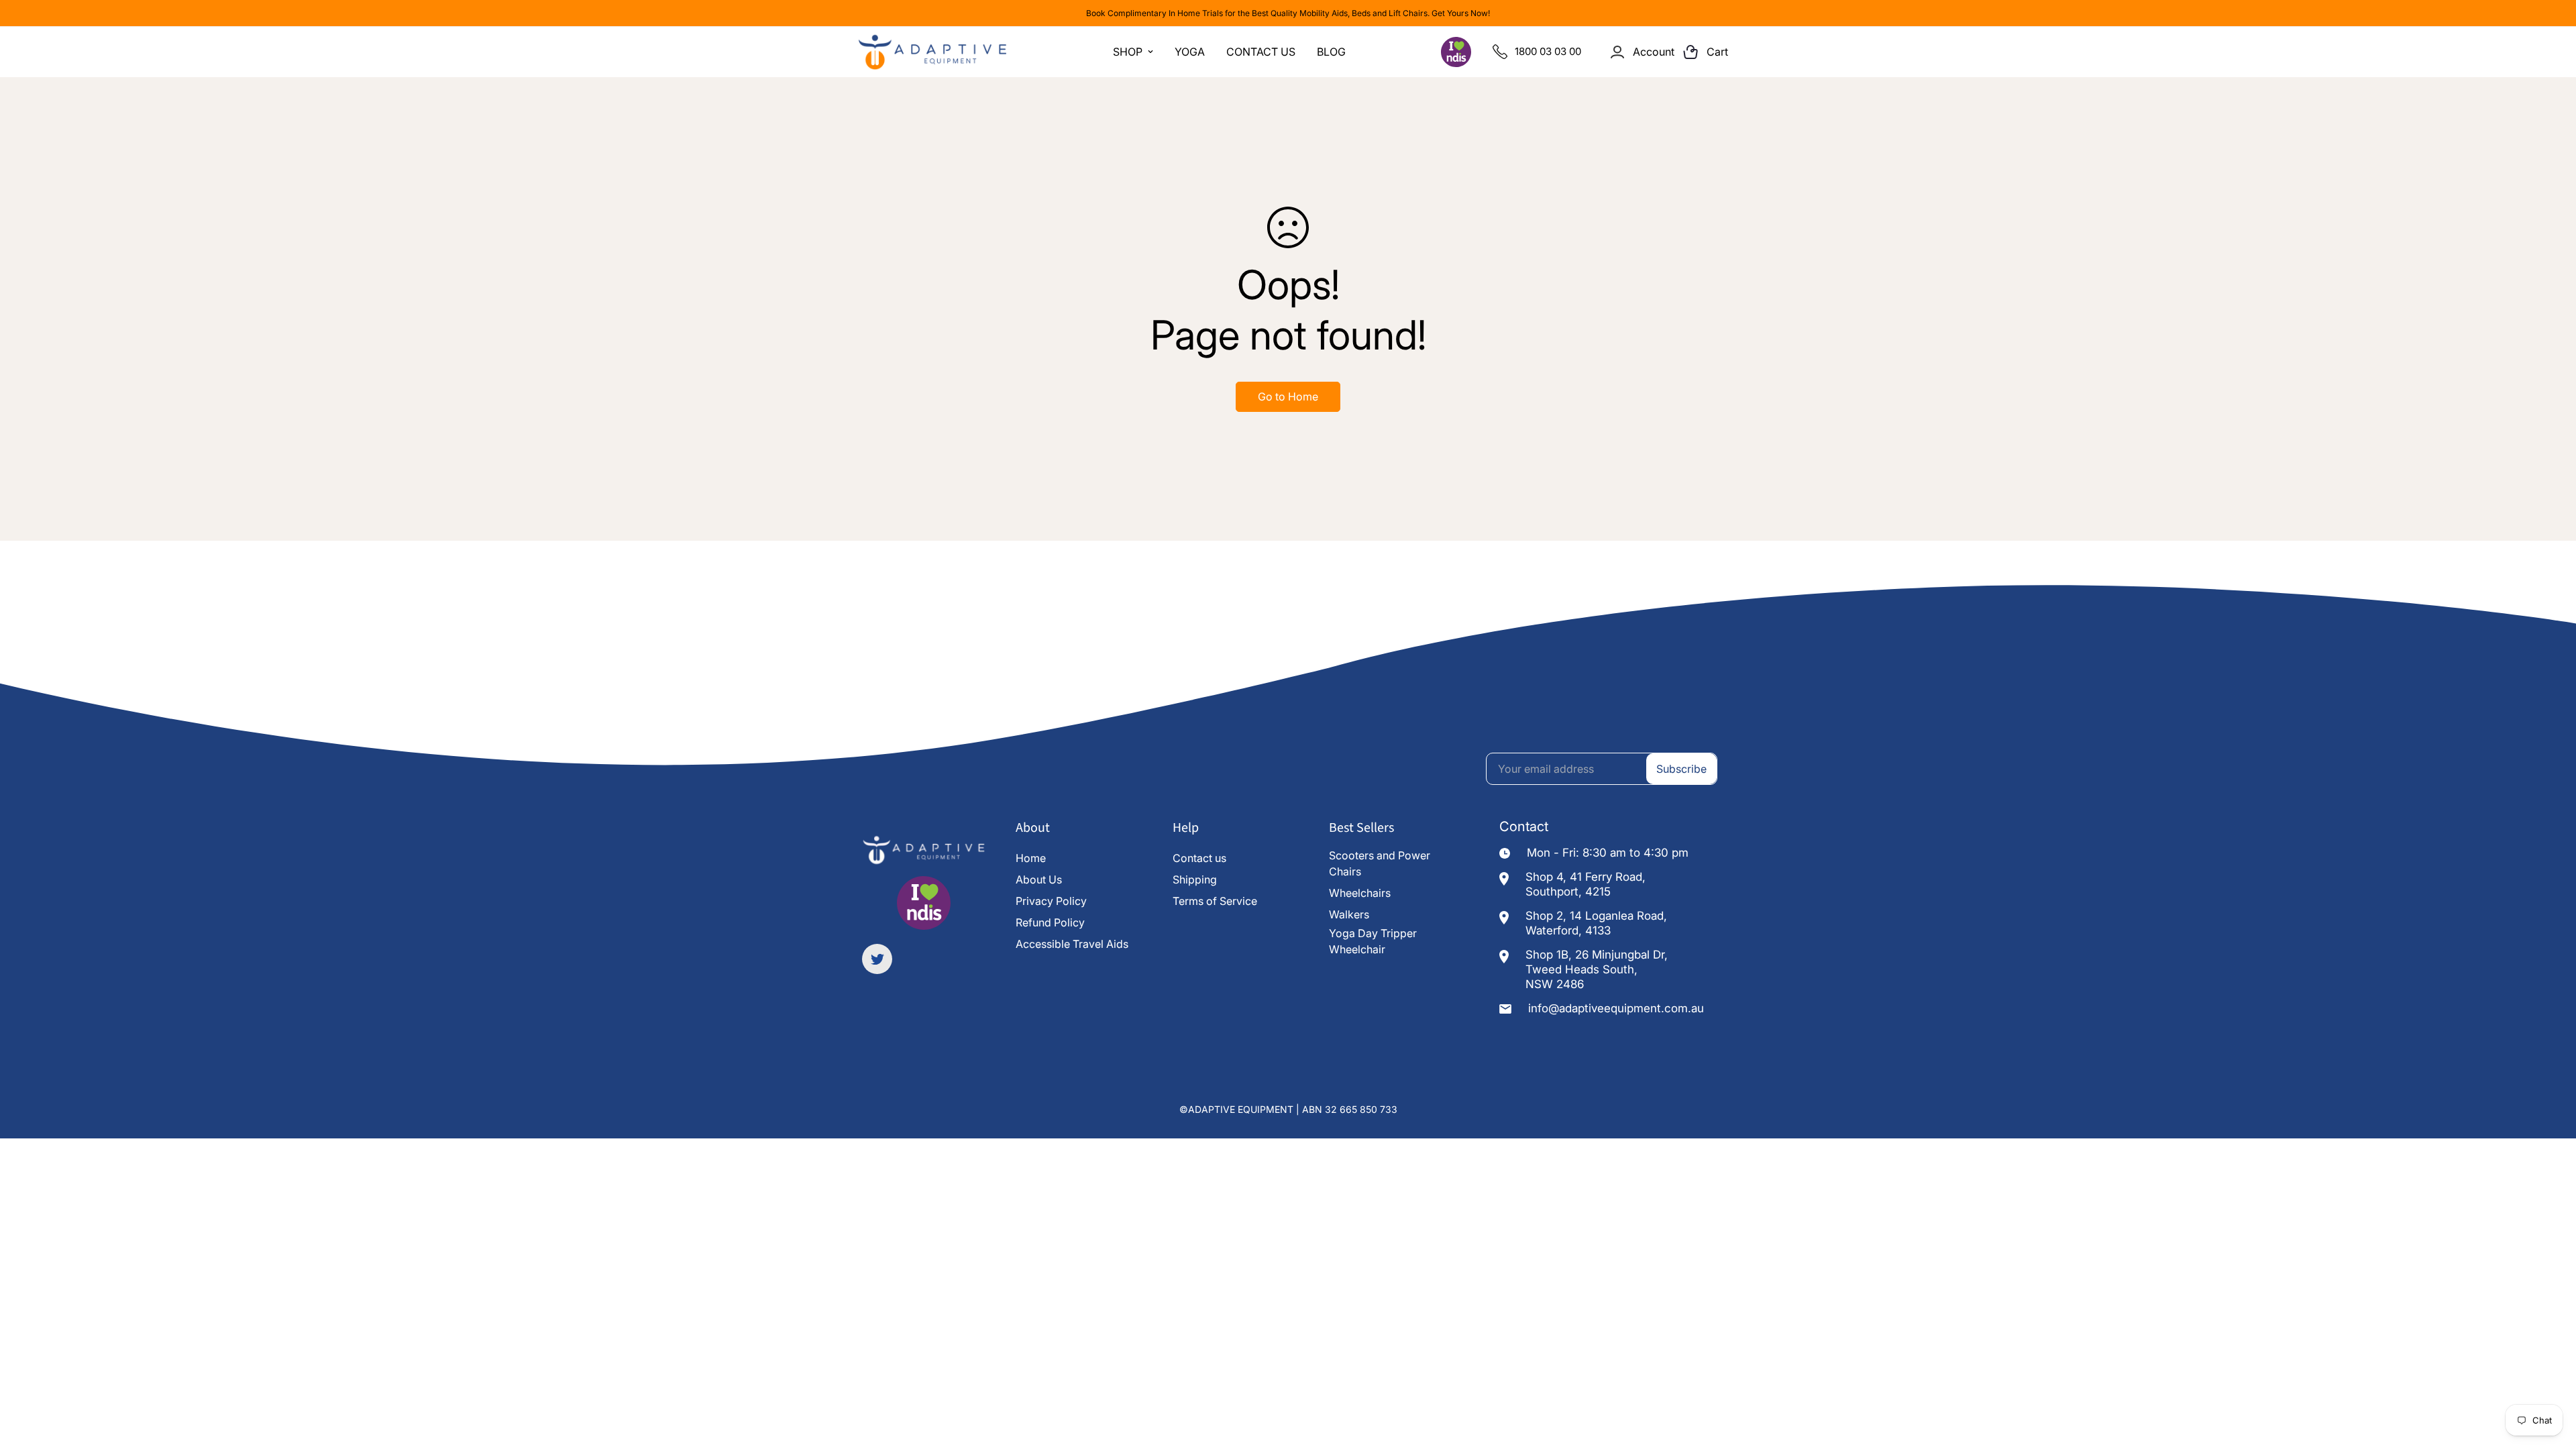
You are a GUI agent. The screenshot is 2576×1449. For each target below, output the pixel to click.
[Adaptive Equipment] (932, 52)
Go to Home (1288, 396)
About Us (1039, 879)
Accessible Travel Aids (1072, 944)
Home (1031, 858)
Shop (1128, 52)
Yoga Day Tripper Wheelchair (1373, 941)
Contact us (1199, 858)
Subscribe (1681, 769)
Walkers (1349, 914)
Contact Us (1261, 52)
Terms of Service (1215, 901)
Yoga (1190, 52)
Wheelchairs (1360, 893)
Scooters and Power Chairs (1380, 863)
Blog (1331, 52)
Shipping (1195, 879)
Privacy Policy (1051, 901)
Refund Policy (1050, 922)
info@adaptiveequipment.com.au (1616, 1008)
